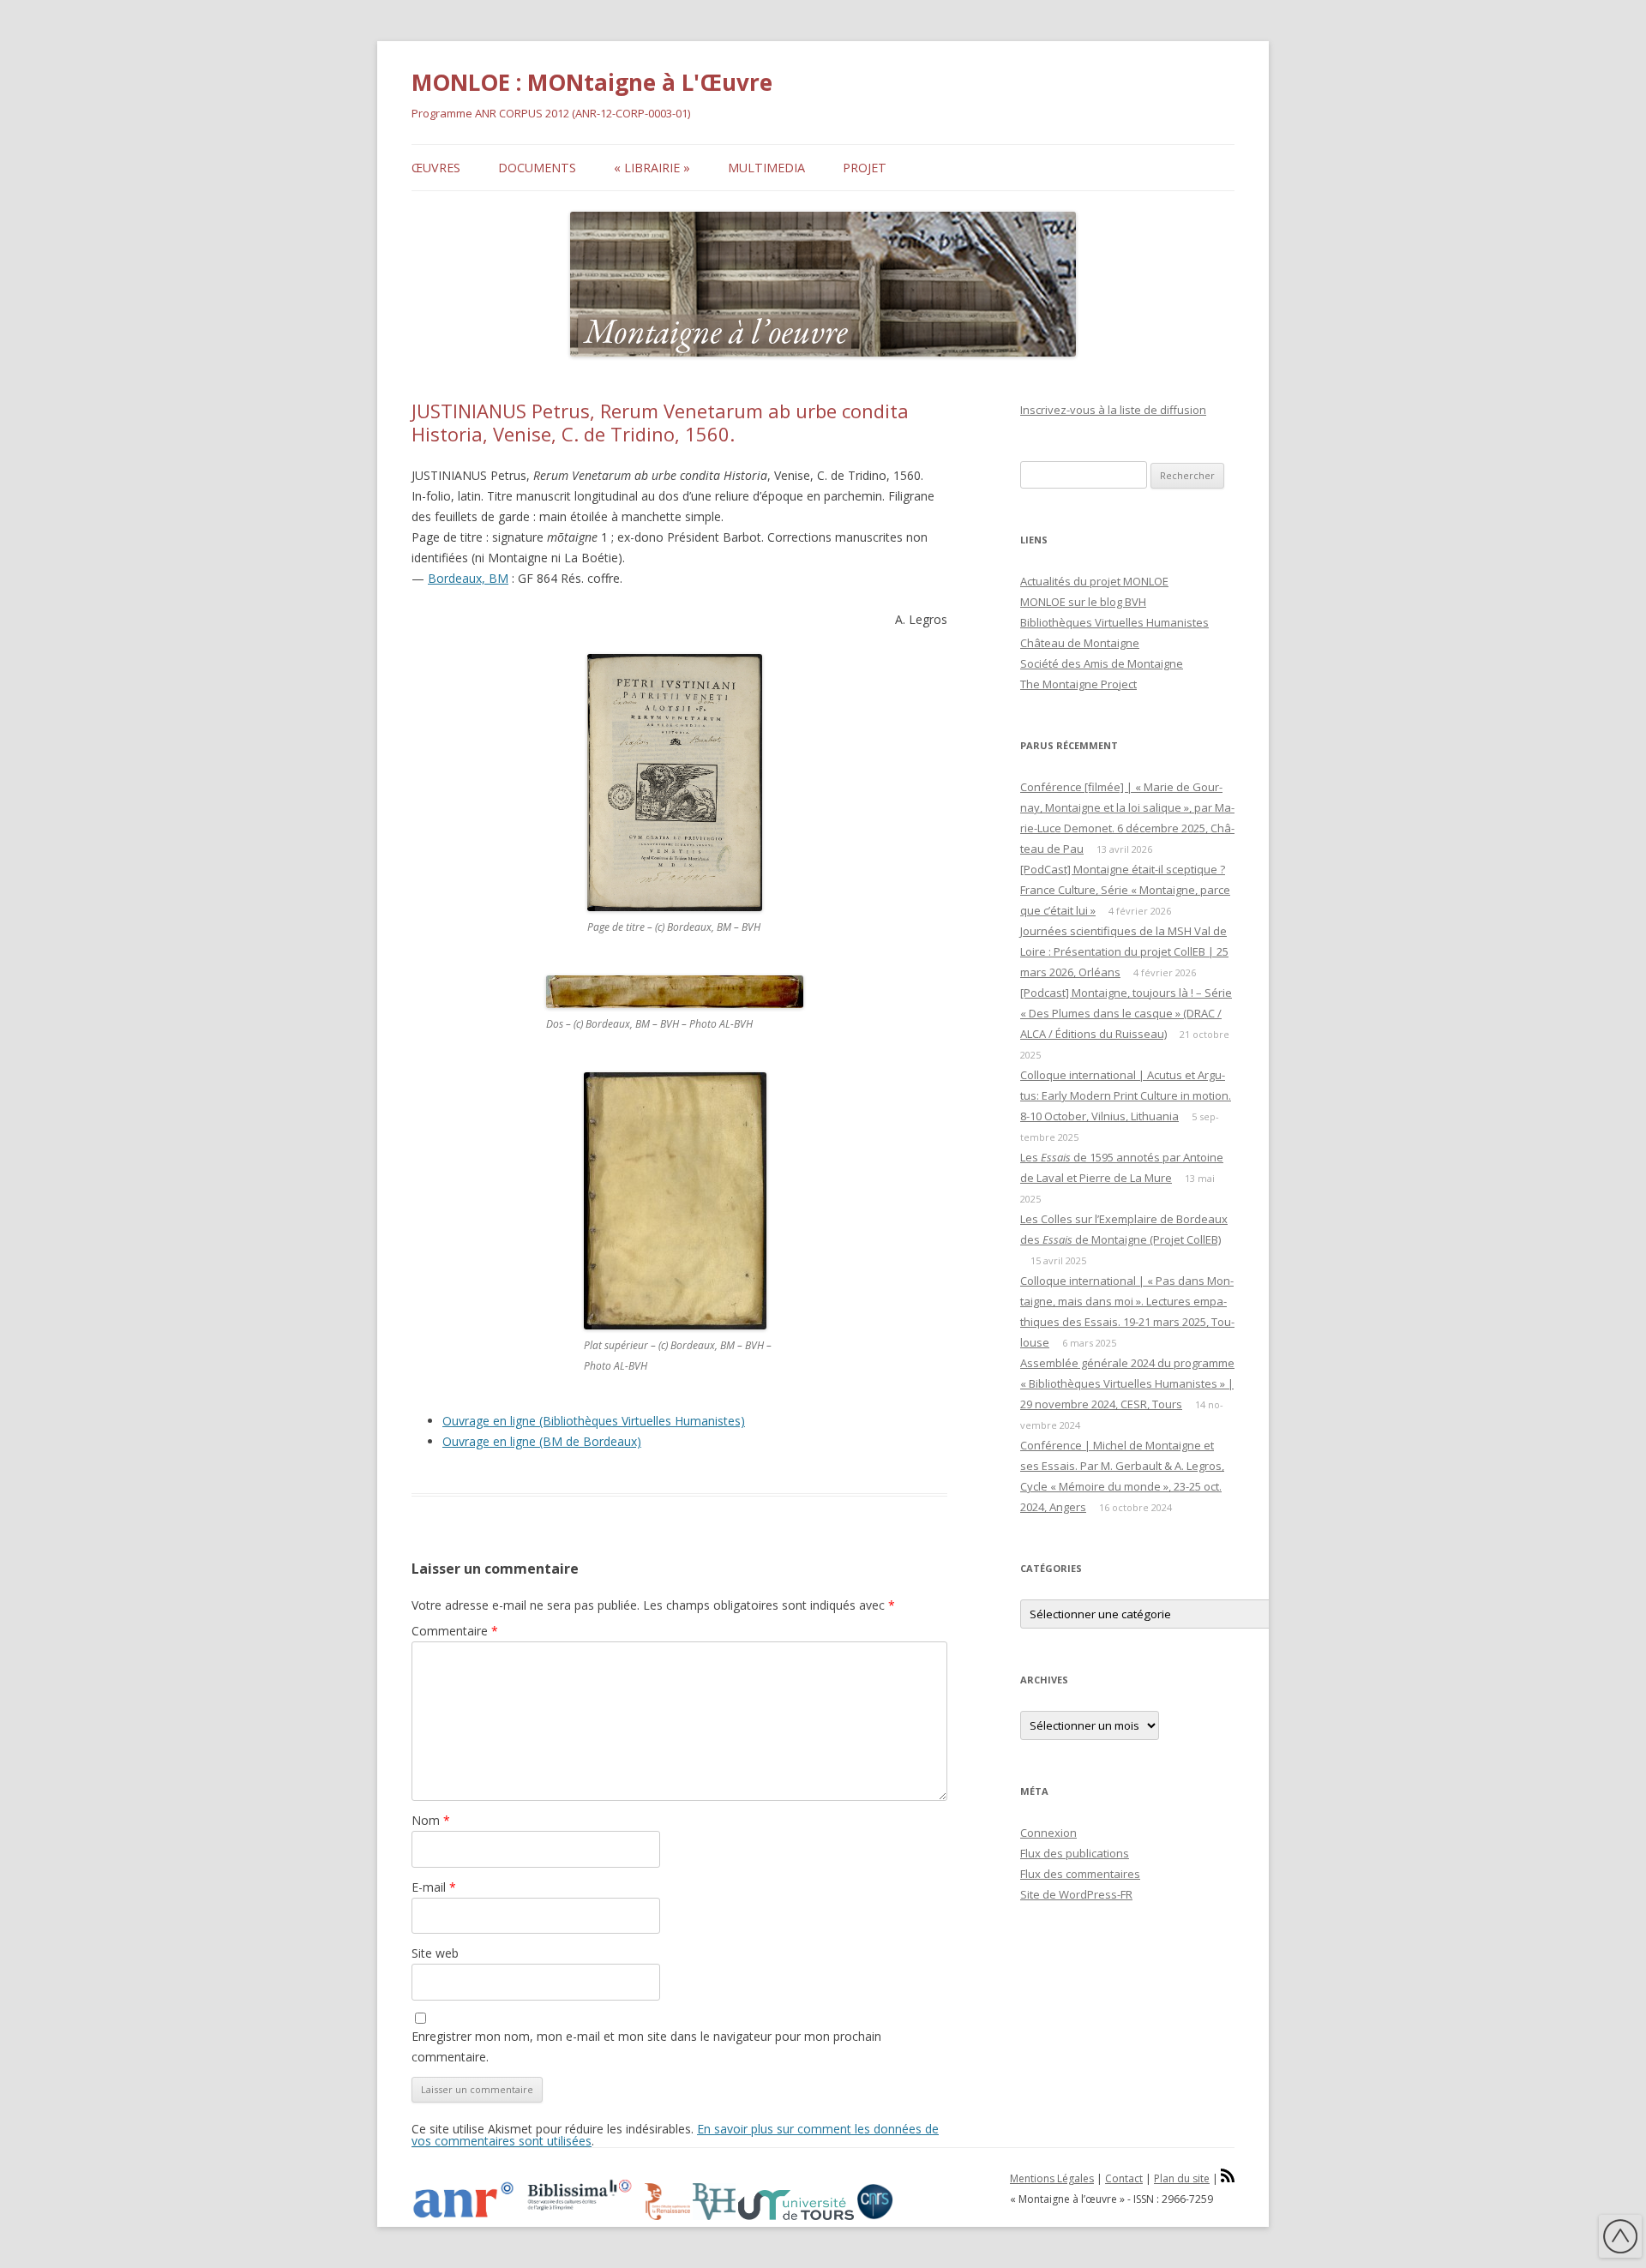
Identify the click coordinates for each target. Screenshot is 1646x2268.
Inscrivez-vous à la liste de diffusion (1113, 410)
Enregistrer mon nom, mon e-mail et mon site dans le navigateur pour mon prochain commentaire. (646, 2046)
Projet (865, 168)
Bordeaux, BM (468, 578)
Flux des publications (1075, 1853)
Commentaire (455, 1631)
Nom (431, 1820)
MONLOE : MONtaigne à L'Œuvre (592, 82)
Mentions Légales (1052, 2178)
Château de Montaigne (1080, 643)
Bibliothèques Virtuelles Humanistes (1114, 622)
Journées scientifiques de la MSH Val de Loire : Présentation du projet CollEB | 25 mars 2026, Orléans (1124, 951)
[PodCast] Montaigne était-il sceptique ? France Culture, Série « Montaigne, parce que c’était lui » (1125, 890)
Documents (537, 168)
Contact (1124, 2178)
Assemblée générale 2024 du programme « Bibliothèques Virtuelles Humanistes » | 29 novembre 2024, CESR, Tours (1127, 1383)
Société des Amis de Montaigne (1102, 663)
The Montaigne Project (1078, 684)
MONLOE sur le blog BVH (1083, 602)
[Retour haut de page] (1620, 2239)
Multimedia (766, 168)
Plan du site (1182, 2178)
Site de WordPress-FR (1076, 1894)
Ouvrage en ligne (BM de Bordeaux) (542, 1441)
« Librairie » (652, 168)
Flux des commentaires (1080, 1874)
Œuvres (436, 168)
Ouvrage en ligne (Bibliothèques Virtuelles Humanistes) (594, 1421)
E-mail (434, 1887)
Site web (435, 1953)
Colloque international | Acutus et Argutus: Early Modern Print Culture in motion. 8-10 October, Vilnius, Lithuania (1126, 1095)
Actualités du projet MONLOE (1094, 581)
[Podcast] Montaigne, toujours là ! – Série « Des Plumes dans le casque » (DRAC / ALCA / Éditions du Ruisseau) (1126, 1013)
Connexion (1048, 1833)
